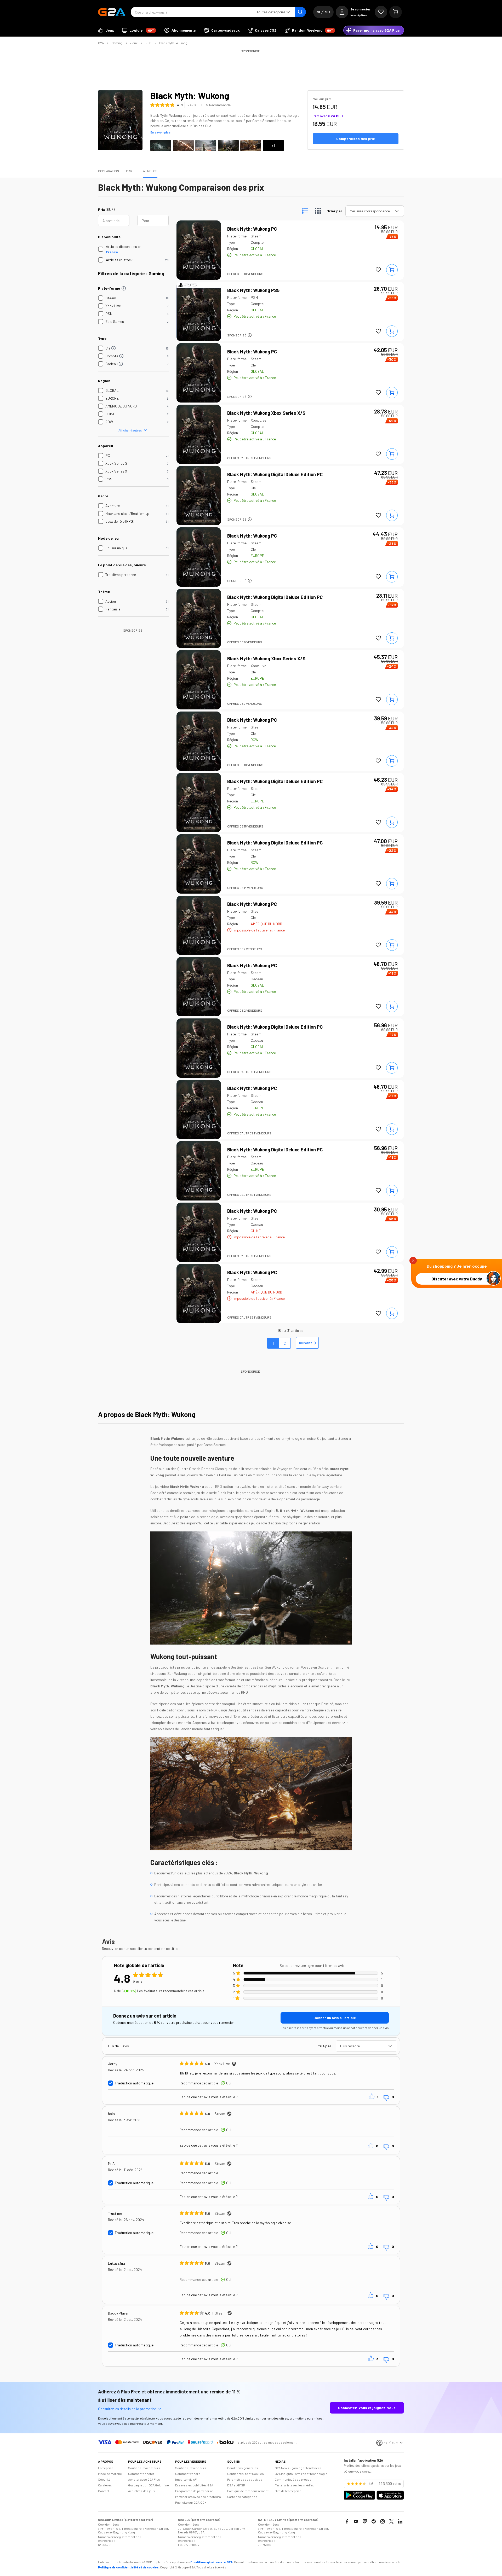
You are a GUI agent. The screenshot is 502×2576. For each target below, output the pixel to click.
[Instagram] (383, 2521)
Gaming (117, 43)
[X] (391, 2521)
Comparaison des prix (115, 171)
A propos (150, 171)
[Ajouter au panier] (392, 270)
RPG (148, 43)
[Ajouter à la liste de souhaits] (378, 270)
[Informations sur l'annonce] (250, 335)
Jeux (134, 43)
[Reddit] (374, 2521)
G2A (101, 43)
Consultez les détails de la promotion (127, 2409)
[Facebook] (347, 2521)
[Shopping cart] (396, 12)
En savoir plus (160, 132)
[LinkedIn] (400, 2521)
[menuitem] (106, 30)
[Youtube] (356, 2521)
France (112, 252)
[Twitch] (365, 2521)
